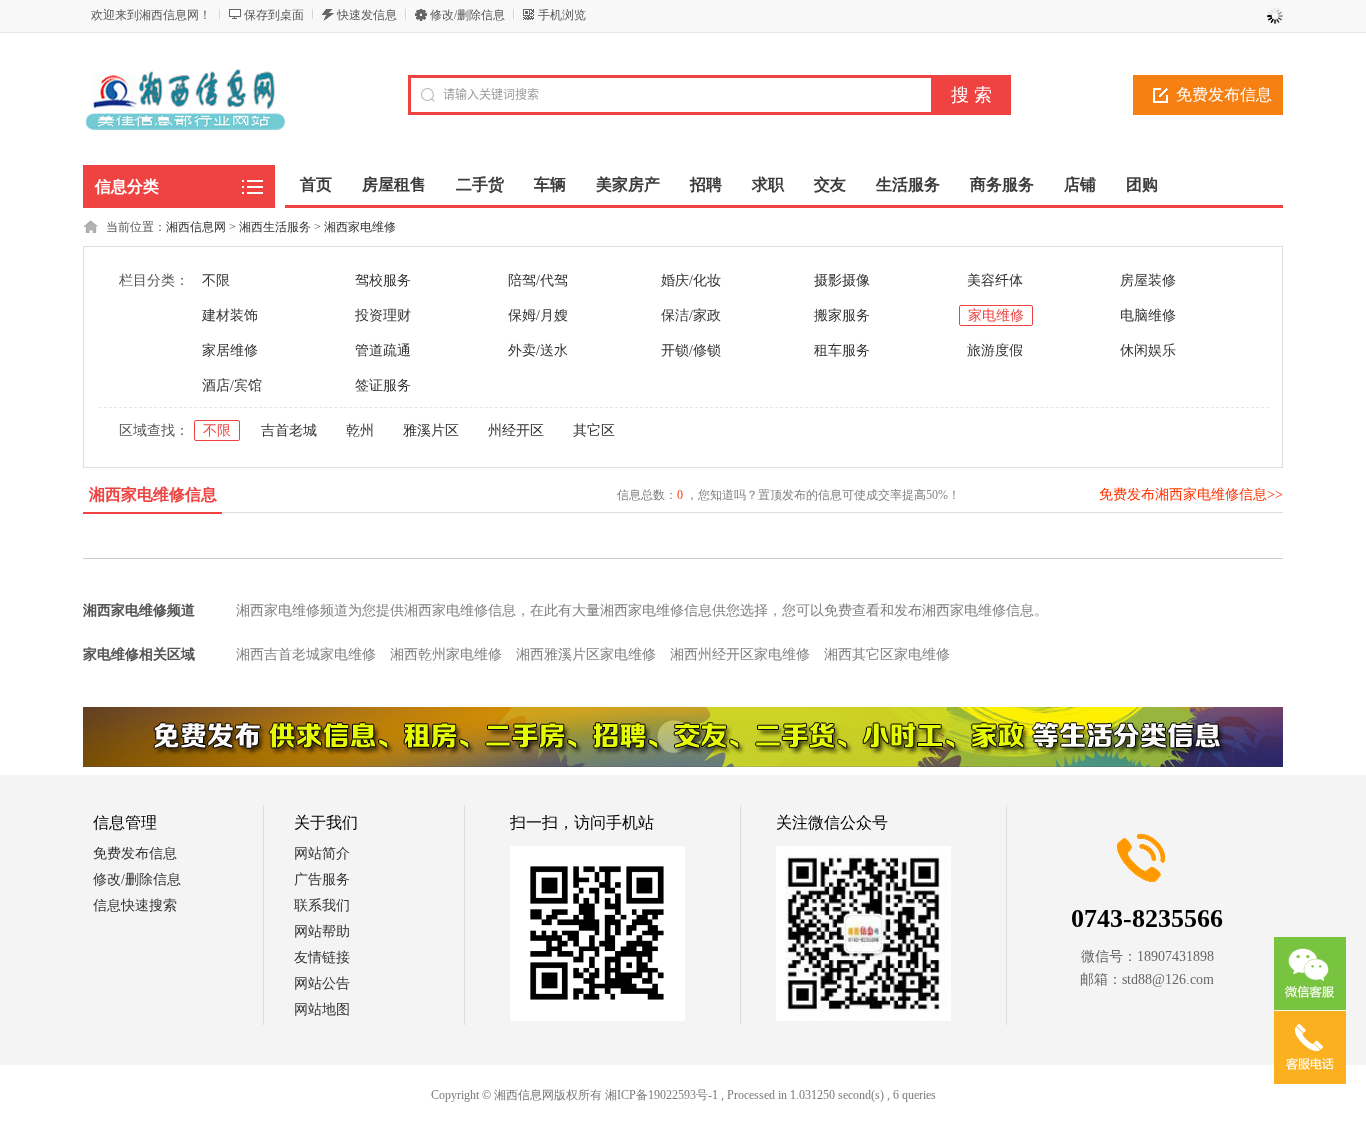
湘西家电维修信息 (153, 494)
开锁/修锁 (691, 350)
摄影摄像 (842, 280)
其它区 (594, 430)
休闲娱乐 (1148, 350)
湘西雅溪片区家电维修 (586, 654)
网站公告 (322, 983)
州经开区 (516, 430)
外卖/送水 (538, 350)
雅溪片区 (431, 430)
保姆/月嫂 (538, 315)
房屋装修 (1148, 280)
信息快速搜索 (135, 905)
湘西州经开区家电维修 (740, 654)
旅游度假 (995, 350)
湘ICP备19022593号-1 (661, 1095)
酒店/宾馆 (232, 385)
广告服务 (322, 879)
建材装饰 (230, 315)
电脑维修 (1148, 315)
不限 (216, 280)
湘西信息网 (196, 227)
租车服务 (842, 350)
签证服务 (383, 385)
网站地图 (322, 1009)
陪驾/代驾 (538, 280)
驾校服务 (383, 280)
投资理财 (383, 315)
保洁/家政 (691, 315)
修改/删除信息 (467, 15)
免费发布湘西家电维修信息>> (1191, 494)
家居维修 (230, 350)
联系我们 (322, 905)
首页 (316, 184)
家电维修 (996, 315)
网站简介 (322, 853)
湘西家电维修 (360, 227)
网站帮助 (322, 931)
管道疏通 (383, 350)
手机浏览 (562, 15)
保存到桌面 (274, 15)
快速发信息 (367, 15)
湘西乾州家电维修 (446, 654)
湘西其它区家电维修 (887, 654)
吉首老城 (289, 430)
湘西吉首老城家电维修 (306, 654)
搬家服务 (842, 315)
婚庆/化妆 (691, 280)
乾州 (360, 430)
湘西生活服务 (275, 227)
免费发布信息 (1224, 94)
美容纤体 (995, 280)
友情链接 (322, 957)
